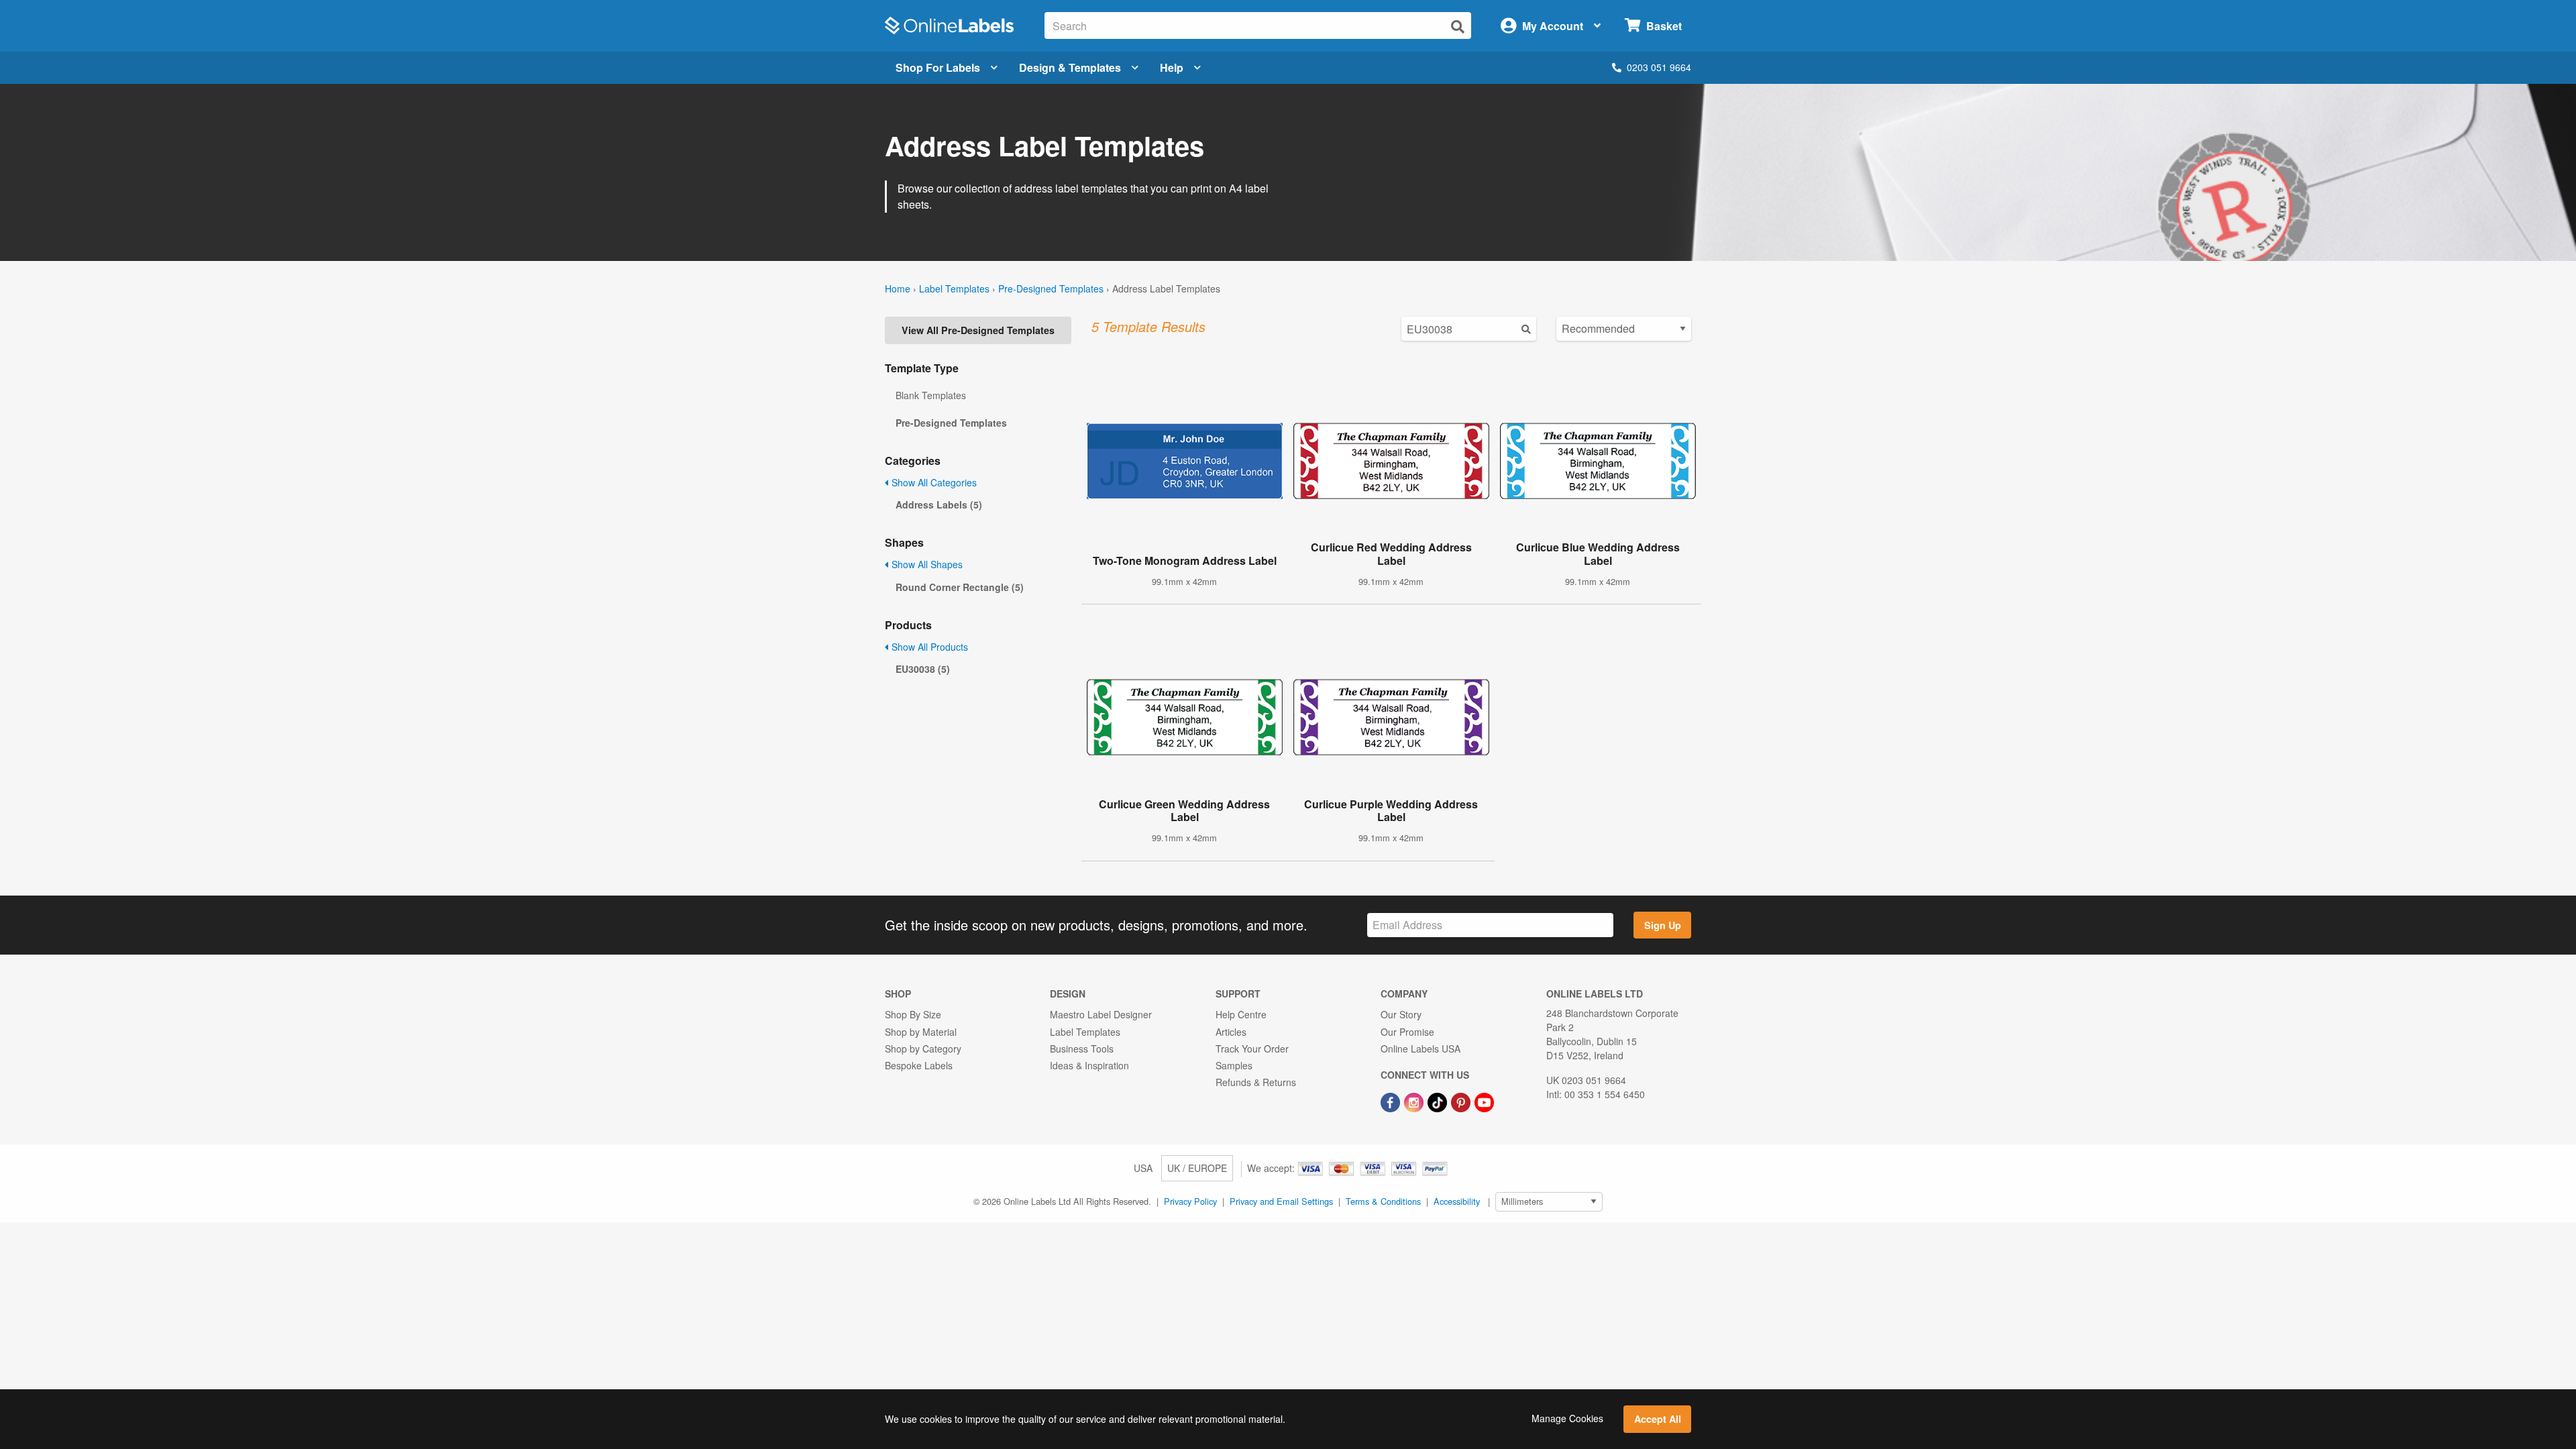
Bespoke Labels (919, 1065)
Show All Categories (933, 482)
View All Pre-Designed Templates (978, 330)
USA (1143, 1168)
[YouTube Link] (1484, 1101)
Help (1172, 67)
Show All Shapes (926, 564)
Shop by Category (923, 1049)
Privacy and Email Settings (1281, 1201)
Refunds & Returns (1256, 1082)
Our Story (1401, 1014)
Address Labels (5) (939, 504)
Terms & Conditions (1383, 1201)
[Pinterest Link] (1462, 1101)
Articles (1231, 1032)
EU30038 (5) (923, 669)
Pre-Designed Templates (1051, 288)
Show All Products (928, 647)
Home (898, 288)
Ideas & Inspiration (1089, 1065)
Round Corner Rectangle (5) (960, 587)
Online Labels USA (1420, 1049)
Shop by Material (921, 1032)
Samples (1234, 1065)
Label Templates (954, 288)
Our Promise (1407, 1032)
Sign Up (1663, 925)
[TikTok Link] (1439, 1101)
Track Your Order (1252, 1049)
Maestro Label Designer (1101, 1014)
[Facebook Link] (1392, 1101)
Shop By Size (913, 1014)
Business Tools (1082, 1049)
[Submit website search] (1458, 26)
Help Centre (1241, 1014)
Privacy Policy (1190, 1201)
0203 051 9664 (1659, 67)
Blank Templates (931, 395)
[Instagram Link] (1415, 1101)
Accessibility (1457, 1201)
